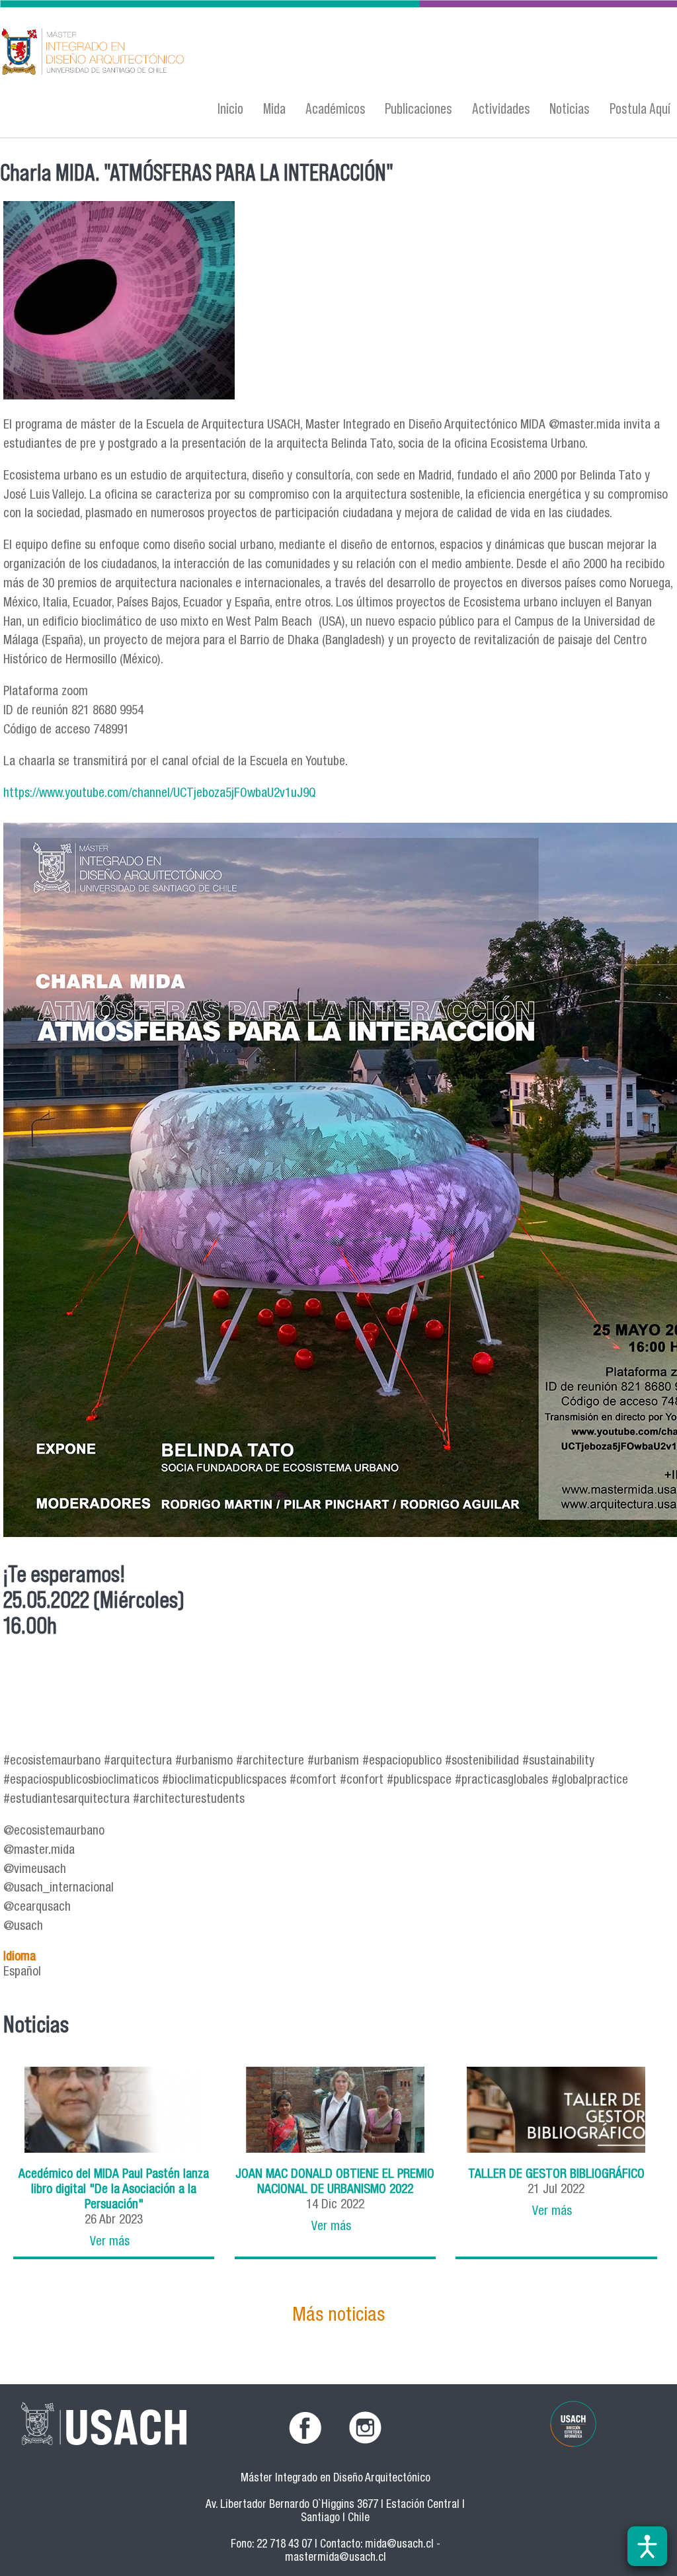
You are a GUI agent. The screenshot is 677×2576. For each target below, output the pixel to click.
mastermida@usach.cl (336, 2558)
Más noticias (338, 2316)
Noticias (570, 108)
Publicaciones (418, 108)
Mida (274, 108)
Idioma (20, 1957)
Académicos (336, 108)
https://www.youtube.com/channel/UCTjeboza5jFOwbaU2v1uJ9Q (160, 794)
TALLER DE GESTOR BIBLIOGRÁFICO (556, 2175)
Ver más (110, 2242)
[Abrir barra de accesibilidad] (647, 2546)
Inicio (230, 108)
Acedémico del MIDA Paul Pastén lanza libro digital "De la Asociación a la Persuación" (114, 2190)
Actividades (501, 108)
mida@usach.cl (399, 2545)
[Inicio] (220, 53)
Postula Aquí (640, 108)
